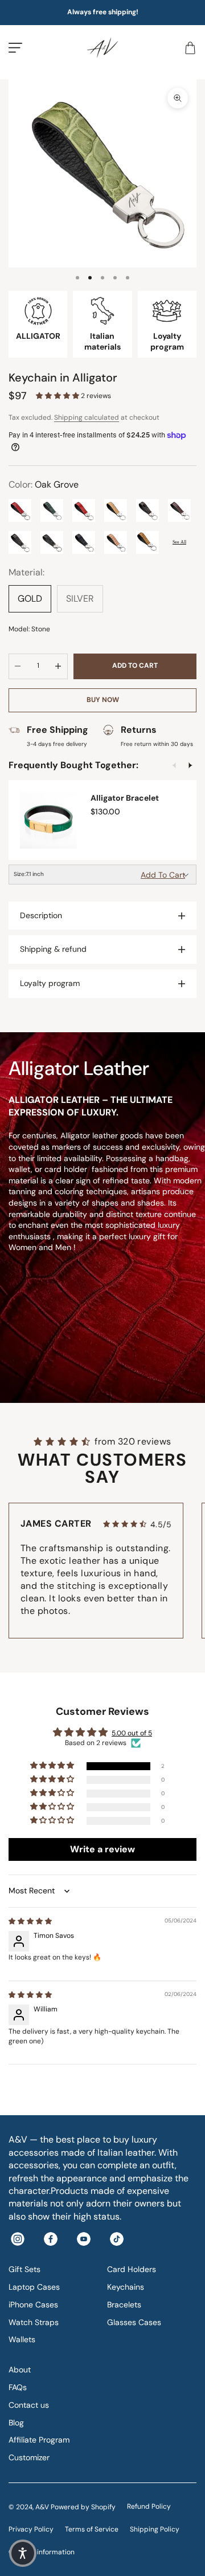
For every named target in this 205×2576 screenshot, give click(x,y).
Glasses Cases (134, 2322)
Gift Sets (24, 2269)
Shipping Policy (155, 2529)
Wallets (22, 2339)
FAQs (18, 2387)
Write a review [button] (102, 1849)
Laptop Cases (34, 2287)
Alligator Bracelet (125, 798)
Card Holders (132, 2269)
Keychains (126, 2287)
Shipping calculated (87, 417)
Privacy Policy (31, 2529)
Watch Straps (34, 2322)
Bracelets (124, 2305)
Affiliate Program (39, 2440)
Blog (16, 2423)
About (20, 2370)
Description (41, 915)
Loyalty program (50, 983)
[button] (58, 396)
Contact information (42, 2552)
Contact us (29, 2405)
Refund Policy (149, 2506)
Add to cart (135, 666)
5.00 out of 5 (132, 1733)
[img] (30, 1921)
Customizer (29, 2457)
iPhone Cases (33, 2305)
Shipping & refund (53, 949)
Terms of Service (92, 2529)
